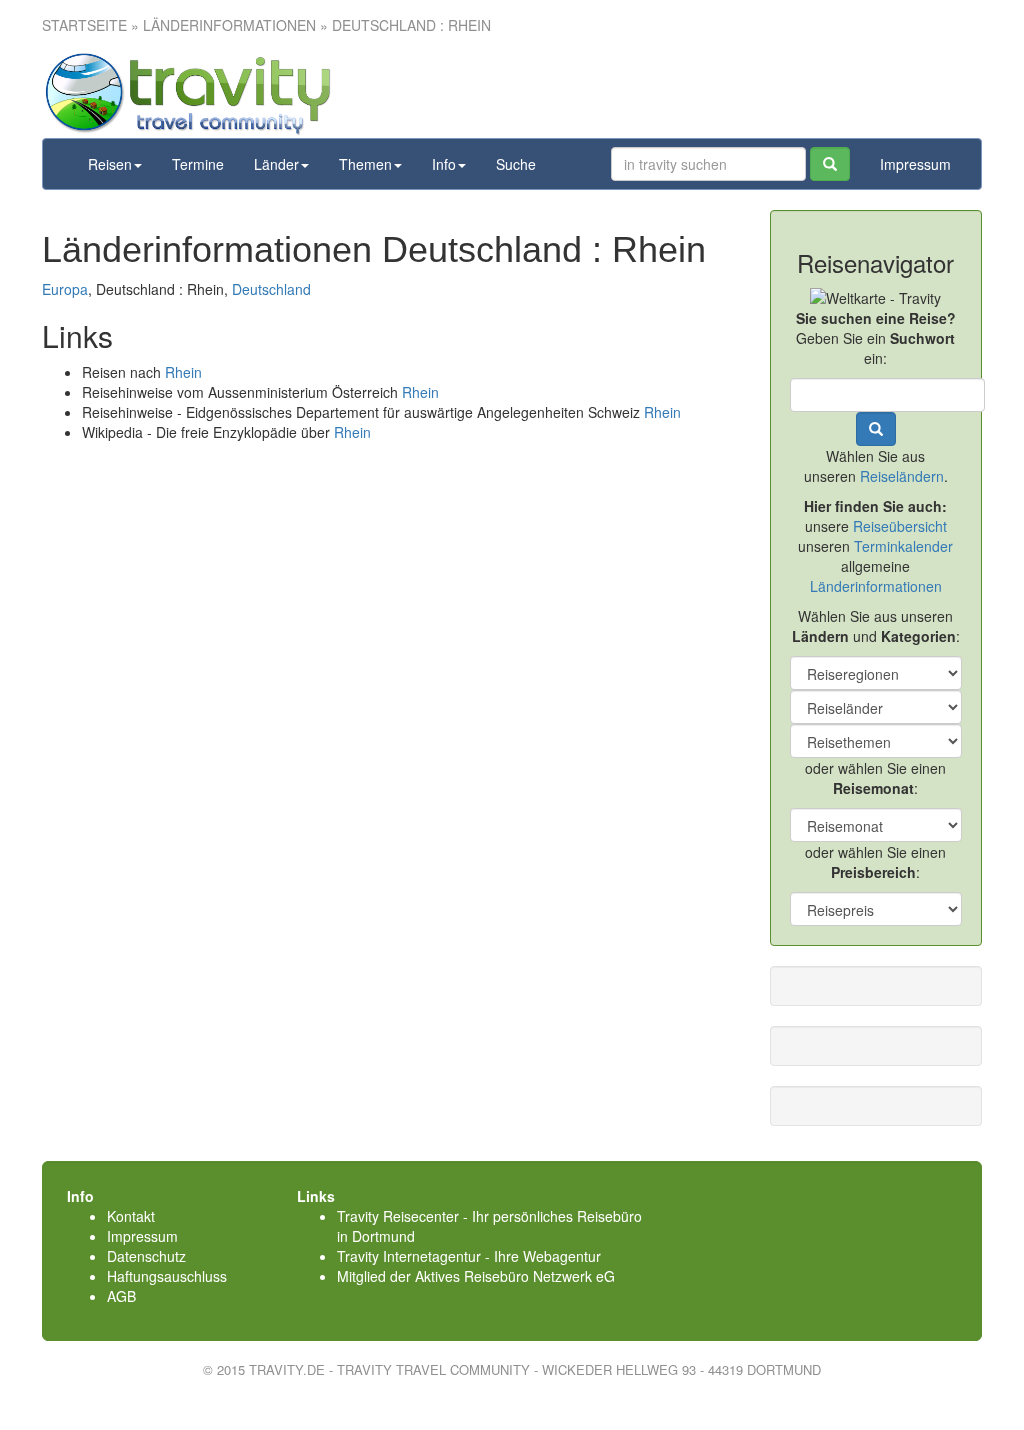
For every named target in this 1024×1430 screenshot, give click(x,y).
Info (444, 164)
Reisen (110, 164)
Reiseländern (902, 476)
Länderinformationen (876, 586)
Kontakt (131, 1216)
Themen (365, 164)
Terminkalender (903, 546)
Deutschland (271, 289)
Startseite (84, 25)
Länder (276, 164)
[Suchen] (830, 164)
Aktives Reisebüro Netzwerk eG (515, 1276)
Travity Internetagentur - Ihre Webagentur (469, 1256)
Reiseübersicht (900, 526)
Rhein (183, 372)
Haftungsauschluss (167, 1276)
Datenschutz (146, 1256)
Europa (65, 289)
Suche (516, 164)
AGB (121, 1296)
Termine (198, 164)
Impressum (915, 164)
